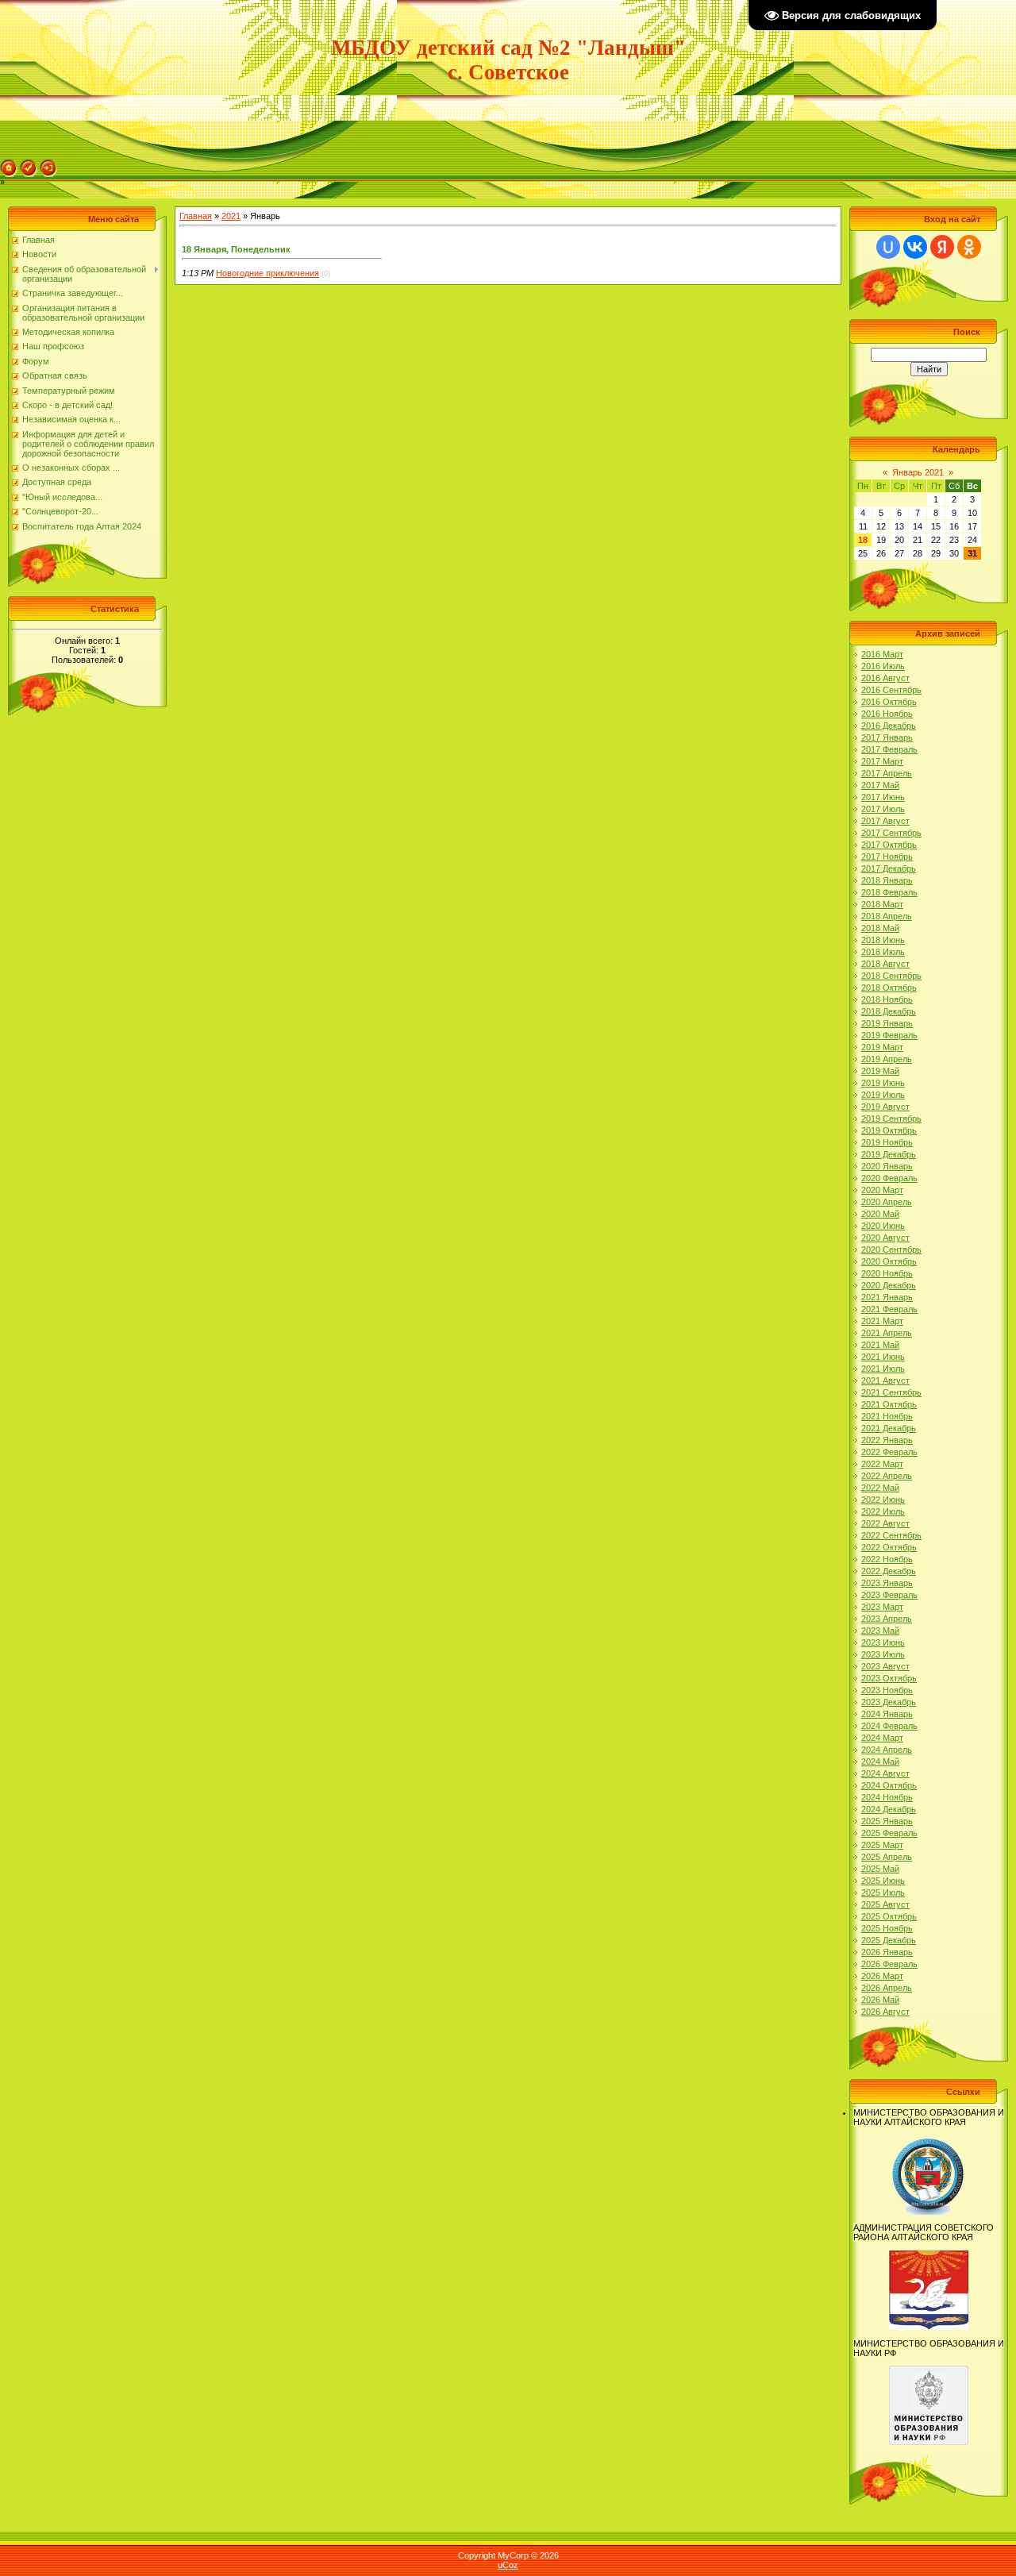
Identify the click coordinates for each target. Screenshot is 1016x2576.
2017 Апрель (887, 773)
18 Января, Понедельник (236, 249)
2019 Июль (883, 1095)
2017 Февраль (889, 749)
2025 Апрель (887, 1857)
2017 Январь (887, 737)
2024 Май (880, 1762)
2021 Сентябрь (891, 1392)
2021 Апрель (887, 1333)
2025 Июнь (883, 1881)
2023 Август (885, 1666)
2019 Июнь (883, 1083)
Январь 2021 (918, 472)
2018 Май (880, 928)
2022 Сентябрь (891, 1535)
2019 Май (880, 1071)
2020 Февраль (889, 1178)
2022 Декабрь (889, 1571)
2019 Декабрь (889, 1154)
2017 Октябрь (889, 845)
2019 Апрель (887, 1059)
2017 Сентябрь (891, 833)
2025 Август (885, 1904)
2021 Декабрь (889, 1428)
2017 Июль (883, 809)
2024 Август (885, 1773)
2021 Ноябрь (887, 1416)
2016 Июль (883, 666)
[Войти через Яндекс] (942, 247)
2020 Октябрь (889, 1261)
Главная (196, 216)
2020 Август (885, 1238)
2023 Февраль (889, 1595)
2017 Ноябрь (887, 857)
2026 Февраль (889, 1964)
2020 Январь (887, 1166)
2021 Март (882, 1321)
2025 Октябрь (889, 1916)
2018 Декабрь (889, 1011)
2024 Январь (887, 1714)
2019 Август (885, 1107)
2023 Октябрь (889, 1678)
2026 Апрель (887, 1988)
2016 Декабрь (889, 726)
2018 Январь (887, 880)
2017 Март (882, 761)
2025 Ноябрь (887, 1928)
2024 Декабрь (889, 1809)
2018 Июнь (883, 940)
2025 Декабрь (889, 1940)
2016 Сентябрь (891, 690)
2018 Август (885, 964)
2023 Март (882, 1607)
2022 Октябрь (889, 1547)
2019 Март (882, 1047)
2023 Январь (887, 1583)
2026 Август (885, 2012)
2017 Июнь (883, 797)
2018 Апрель (887, 916)
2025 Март (882, 1845)
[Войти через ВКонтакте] (915, 247)
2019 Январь (887, 1023)
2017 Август (885, 821)
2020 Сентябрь (891, 1249)
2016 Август (885, 678)
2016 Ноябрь (887, 714)
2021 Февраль (889, 1309)
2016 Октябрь (889, 702)
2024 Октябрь (889, 1785)
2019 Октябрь (889, 1130)
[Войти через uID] (888, 247)
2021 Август (885, 1380)
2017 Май (880, 785)
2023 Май (880, 1631)
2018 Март (882, 904)
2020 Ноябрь (887, 1273)
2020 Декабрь (889, 1285)
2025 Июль (883, 1893)
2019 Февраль (889, 1035)
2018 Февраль (889, 892)
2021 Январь (887, 1297)
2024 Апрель (887, 1750)
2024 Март (882, 1738)
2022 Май (880, 1488)
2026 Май (880, 2000)
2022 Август (885, 1523)
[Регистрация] (29, 164)
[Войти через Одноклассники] (969, 247)
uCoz (508, 2565)
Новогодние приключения (267, 273)
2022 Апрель (887, 1476)
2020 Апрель (887, 1202)
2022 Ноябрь (887, 1559)
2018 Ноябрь (887, 999)
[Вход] (48, 164)
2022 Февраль (889, 1452)
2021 (231, 216)
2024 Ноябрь (887, 1797)
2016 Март (882, 654)
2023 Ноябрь (887, 1690)
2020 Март (882, 1190)
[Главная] (9, 164)
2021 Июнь (883, 1357)
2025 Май (880, 1869)
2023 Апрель (887, 1619)
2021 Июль (883, 1369)
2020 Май (880, 1214)
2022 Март (882, 1464)
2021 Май (880, 1345)
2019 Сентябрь (891, 1119)
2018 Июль (883, 952)
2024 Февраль (889, 1726)
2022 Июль (883, 1511)
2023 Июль (883, 1654)
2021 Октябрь (889, 1404)
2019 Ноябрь (887, 1142)
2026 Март (882, 1976)
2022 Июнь (883, 1500)
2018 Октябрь (889, 988)
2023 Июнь (883, 1642)
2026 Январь (887, 1952)
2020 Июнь (883, 1226)
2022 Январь (887, 1440)
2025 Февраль (889, 1833)
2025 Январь (887, 1821)
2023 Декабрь (889, 1702)
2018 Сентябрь (891, 976)
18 (863, 540)
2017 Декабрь (889, 868)
